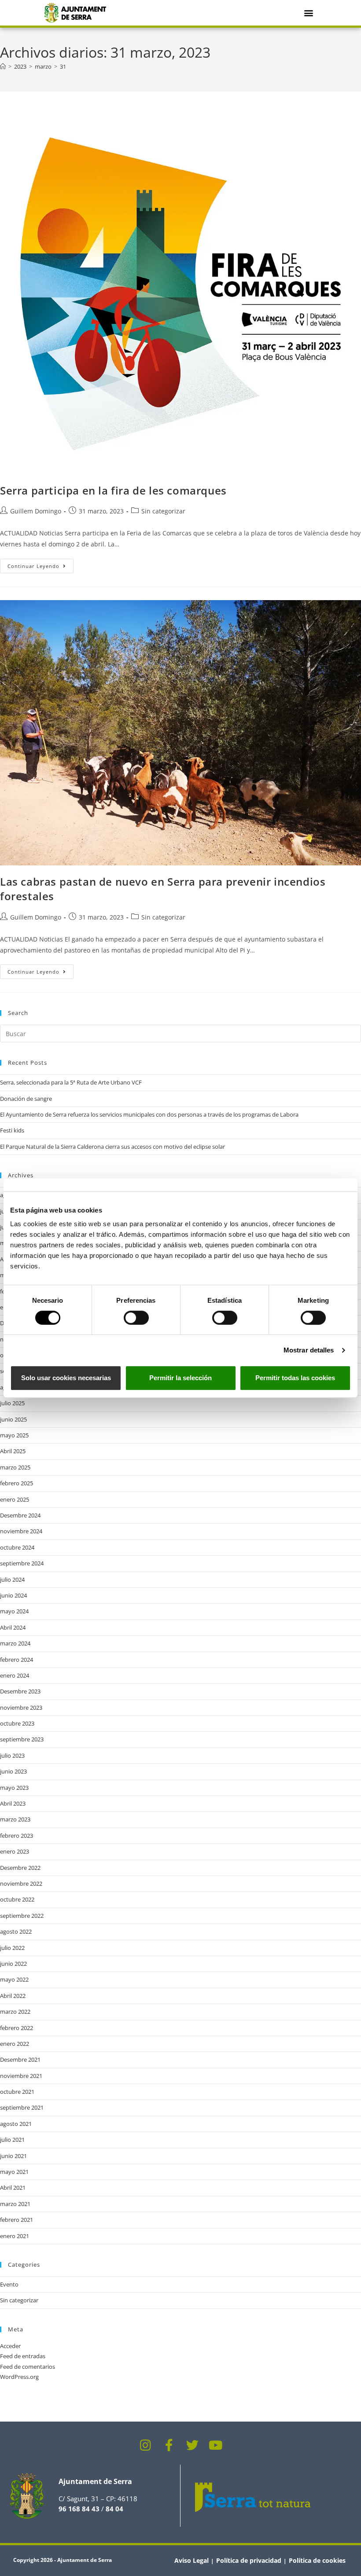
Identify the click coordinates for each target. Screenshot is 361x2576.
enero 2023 (15, 1851)
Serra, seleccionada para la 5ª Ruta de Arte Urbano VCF (71, 1082)
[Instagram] (146, 2445)
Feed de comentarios (28, 2367)
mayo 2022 (14, 1979)
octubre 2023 (17, 1723)
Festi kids (12, 1130)
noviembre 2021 (21, 2076)
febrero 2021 (17, 2220)
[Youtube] (216, 2445)
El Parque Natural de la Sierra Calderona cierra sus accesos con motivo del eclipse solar (112, 1147)
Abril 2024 (13, 1627)
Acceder (10, 2346)
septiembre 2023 (22, 1739)
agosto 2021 (16, 2124)
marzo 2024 (15, 1643)
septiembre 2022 (22, 1916)
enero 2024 (15, 1675)
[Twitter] (192, 2445)
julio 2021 (12, 2140)
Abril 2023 (13, 1803)
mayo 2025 (14, 1435)
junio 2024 (13, 1595)
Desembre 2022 (20, 1868)
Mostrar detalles (309, 1350)
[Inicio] (3, 66)
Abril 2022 (13, 1996)
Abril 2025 (13, 1451)
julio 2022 (12, 1948)
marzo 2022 (15, 2012)
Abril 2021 (13, 2188)
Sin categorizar (163, 511)
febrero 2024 (17, 1660)
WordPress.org (19, 2377)
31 (63, 66)
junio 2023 (13, 1771)
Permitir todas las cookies (295, 1378)
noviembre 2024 (21, 1531)
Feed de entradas (23, 2356)
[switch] (136, 1318)
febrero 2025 (17, 1483)
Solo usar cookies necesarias (66, 1378)
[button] (309, 13)
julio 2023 (12, 1755)
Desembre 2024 (20, 1515)
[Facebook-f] (169, 2445)
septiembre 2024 (22, 1563)
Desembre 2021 (20, 2059)
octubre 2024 (17, 1547)
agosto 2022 (16, 1931)
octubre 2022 (17, 1899)
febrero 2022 (17, 2028)
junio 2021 (13, 2156)
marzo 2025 (15, 1467)
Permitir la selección (180, 1378)
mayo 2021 (14, 2172)
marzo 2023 (15, 1819)
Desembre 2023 (20, 1691)
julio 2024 (12, 1579)
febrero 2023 (17, 1836)
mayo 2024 (14, 1611)
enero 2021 (15, 2236)
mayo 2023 (14, 1788)
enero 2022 (15, 2044)
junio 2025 (13, 1419)
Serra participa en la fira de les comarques (113, 490)
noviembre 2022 (21, 1883)
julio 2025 (12, 1403)
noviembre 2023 (21, 1708)
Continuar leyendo (41, 564)
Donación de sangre (26, 1099)
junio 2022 (13, 1964)
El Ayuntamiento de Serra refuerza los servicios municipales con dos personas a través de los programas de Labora (149, 1114)
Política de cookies (317, 2560)
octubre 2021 (17, 2092)
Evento (9, 2284)
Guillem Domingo (36, 511)
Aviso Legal (192, 2560)
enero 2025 (15, 1499)
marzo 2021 (15, 2204)
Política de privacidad (249, 2560)
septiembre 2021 (22, 2107)
